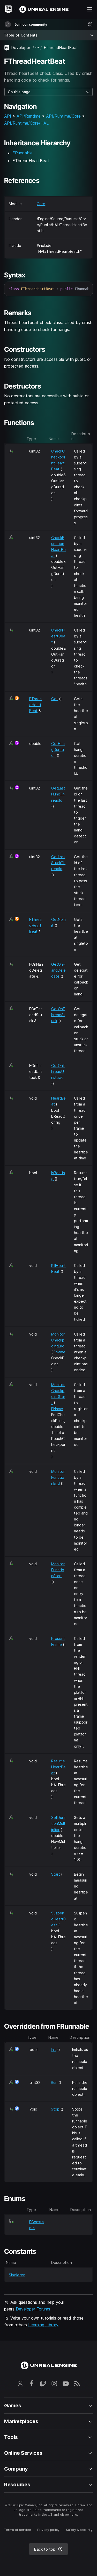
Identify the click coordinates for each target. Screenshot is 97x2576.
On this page (19, 92)
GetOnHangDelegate (58, 970)
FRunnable (23, 153)
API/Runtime (29, 116)
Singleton (17, 2275)
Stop (55, 2109)
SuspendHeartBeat (58, 1919)
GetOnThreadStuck (58, 1015)
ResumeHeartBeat (58, 1767)
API (8, 116)
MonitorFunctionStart (58, 1570)
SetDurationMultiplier (58, 1823)
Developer (21, 48)
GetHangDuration (58, 749)
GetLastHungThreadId (58, 794)
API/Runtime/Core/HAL (26, 123)
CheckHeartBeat (58, 636)
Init (54, 2050)
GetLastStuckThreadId (58, 863)
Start (56, 1874)
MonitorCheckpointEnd (58, 1340)
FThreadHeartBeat (35, 705)
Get (55, 699)
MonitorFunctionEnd (58, 1477)
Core (41, 204)
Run (54, 2082)
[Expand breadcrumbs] (37, 48)
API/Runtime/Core (63, 116)
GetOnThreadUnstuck (58, 1071)
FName (59, 1352)
